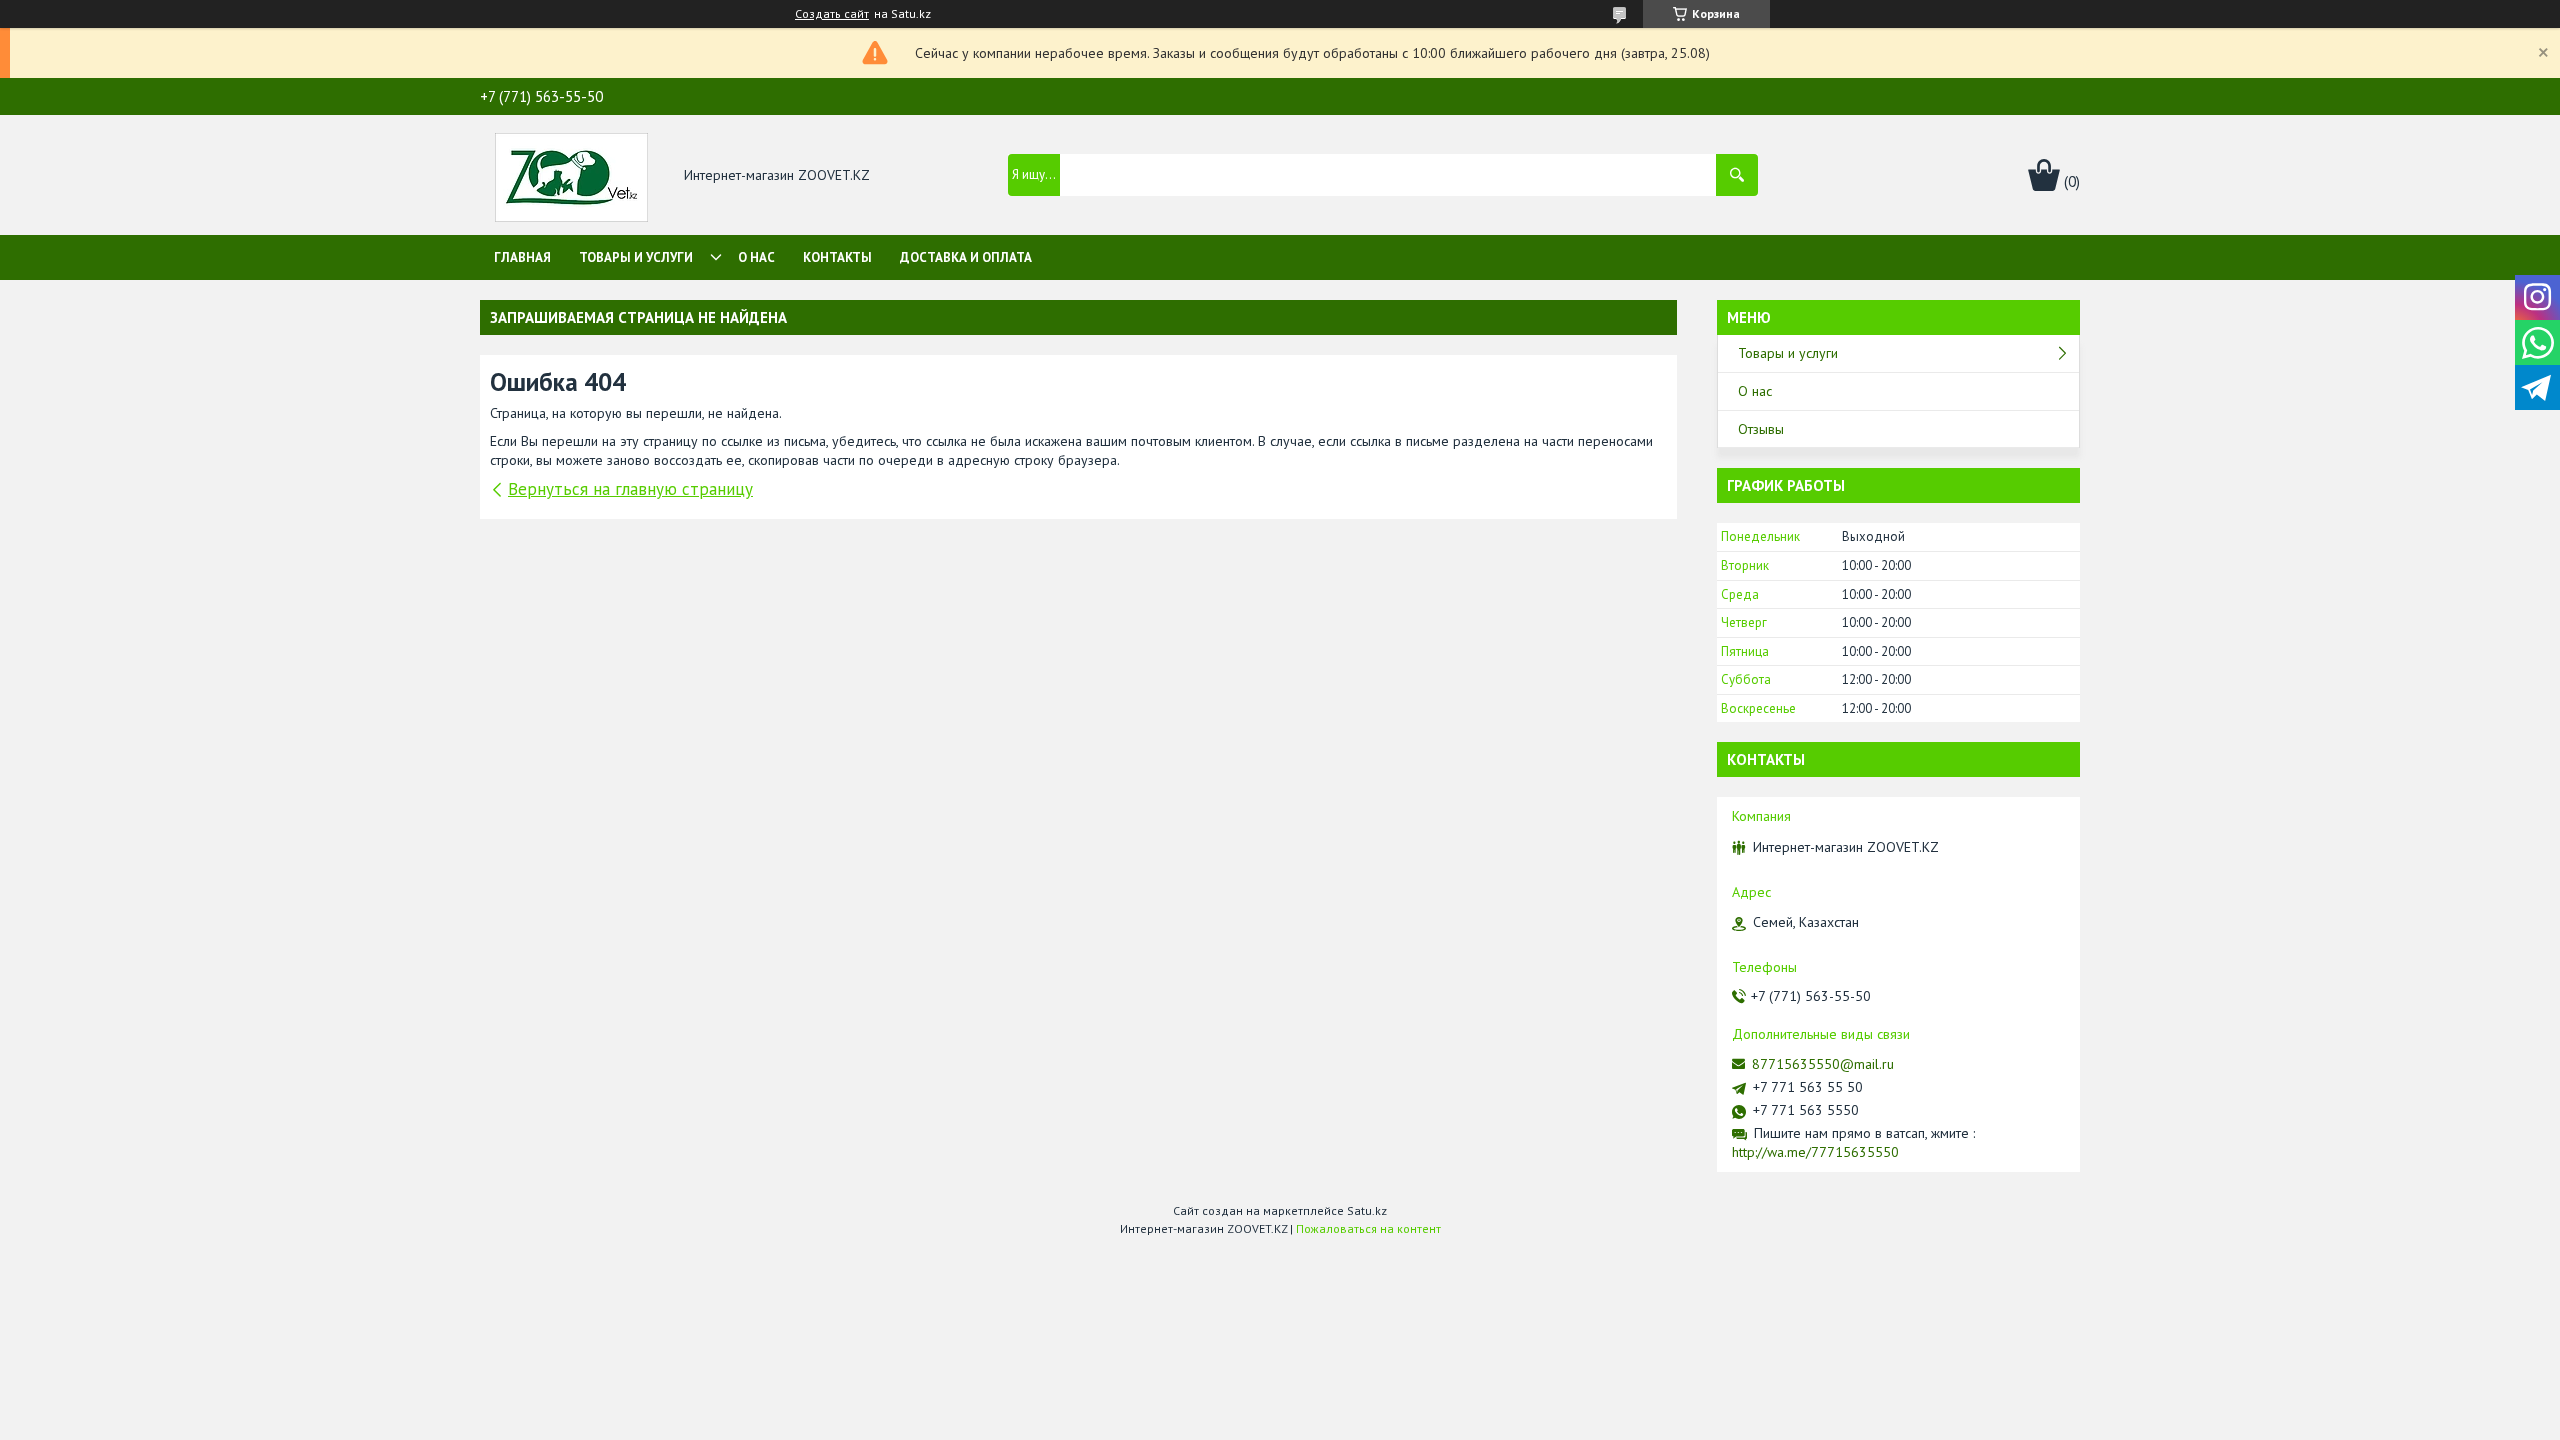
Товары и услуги (636, 257)
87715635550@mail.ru (1823, 1064)
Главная (522, 257)
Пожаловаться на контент (1368, 1228)
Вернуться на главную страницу (630, 489)
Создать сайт (832, 14)
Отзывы (1761, 429)
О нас (756, 257)
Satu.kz (1367, 1210)
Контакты (837, 257)
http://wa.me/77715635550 (1815, 1152)
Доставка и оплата (966, 257)
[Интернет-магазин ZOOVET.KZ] (571, 176)
